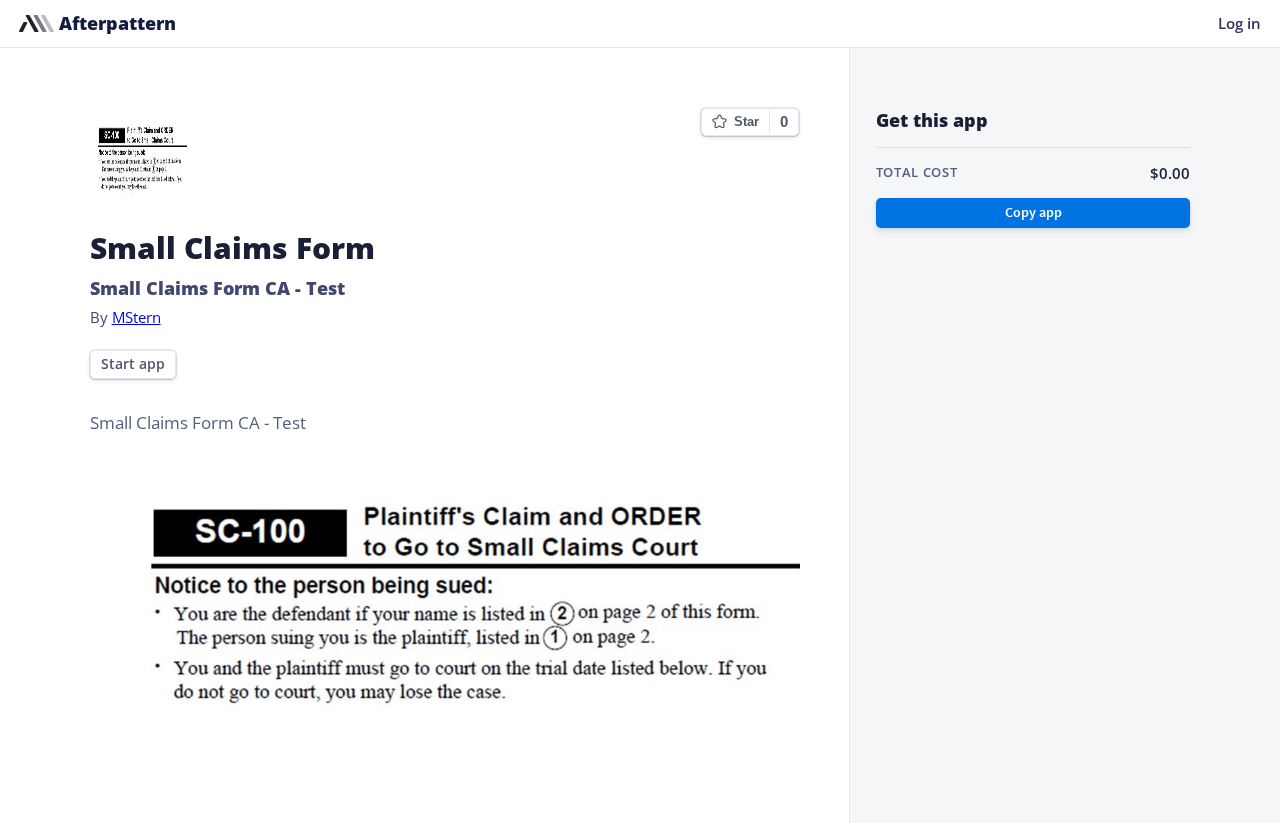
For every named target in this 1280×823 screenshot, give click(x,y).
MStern (136, 317)
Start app (133, 364)
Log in (1239, 23)
